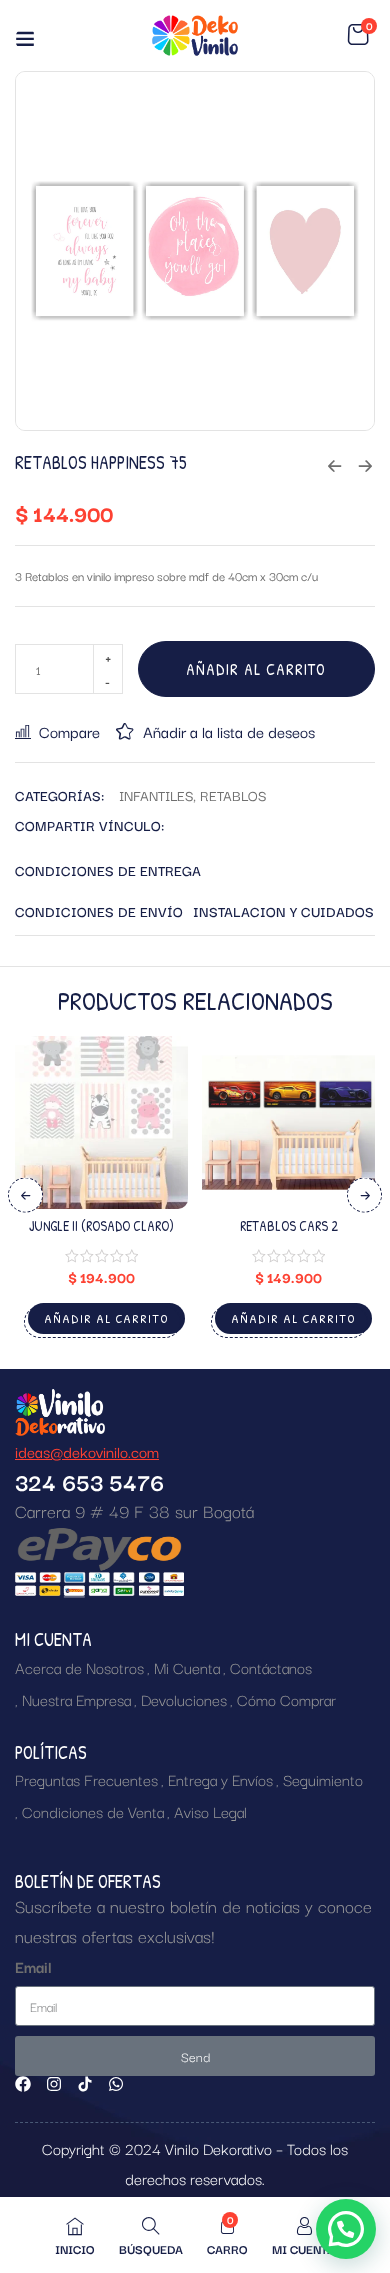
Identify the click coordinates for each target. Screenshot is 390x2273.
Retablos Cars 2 (289, 1225)
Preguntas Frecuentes (86, 1779)
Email (33, 1966)
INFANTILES (156, 795)
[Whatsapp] (116, 2084)
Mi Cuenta (187, 1667)
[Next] (364, 1195)
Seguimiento (323, 1779)
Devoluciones (184, 1699)
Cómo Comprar (286, 1699)
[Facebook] (23, 2084)
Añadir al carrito (256, 669)
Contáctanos (271, 1667)
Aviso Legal (210, 1811)
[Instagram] (54, 2084)
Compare (69, 731)
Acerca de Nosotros (79, 1667)
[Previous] (25, 1195)
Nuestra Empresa (76, 1699)
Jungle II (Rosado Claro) (101, 1225)
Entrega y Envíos (220, 1779)
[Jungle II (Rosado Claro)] (101, 1122)
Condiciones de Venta (93, 1811)
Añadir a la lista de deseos (229, 731)
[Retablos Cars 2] (288, 1122)
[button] (358, 35)
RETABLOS (233, 795)
